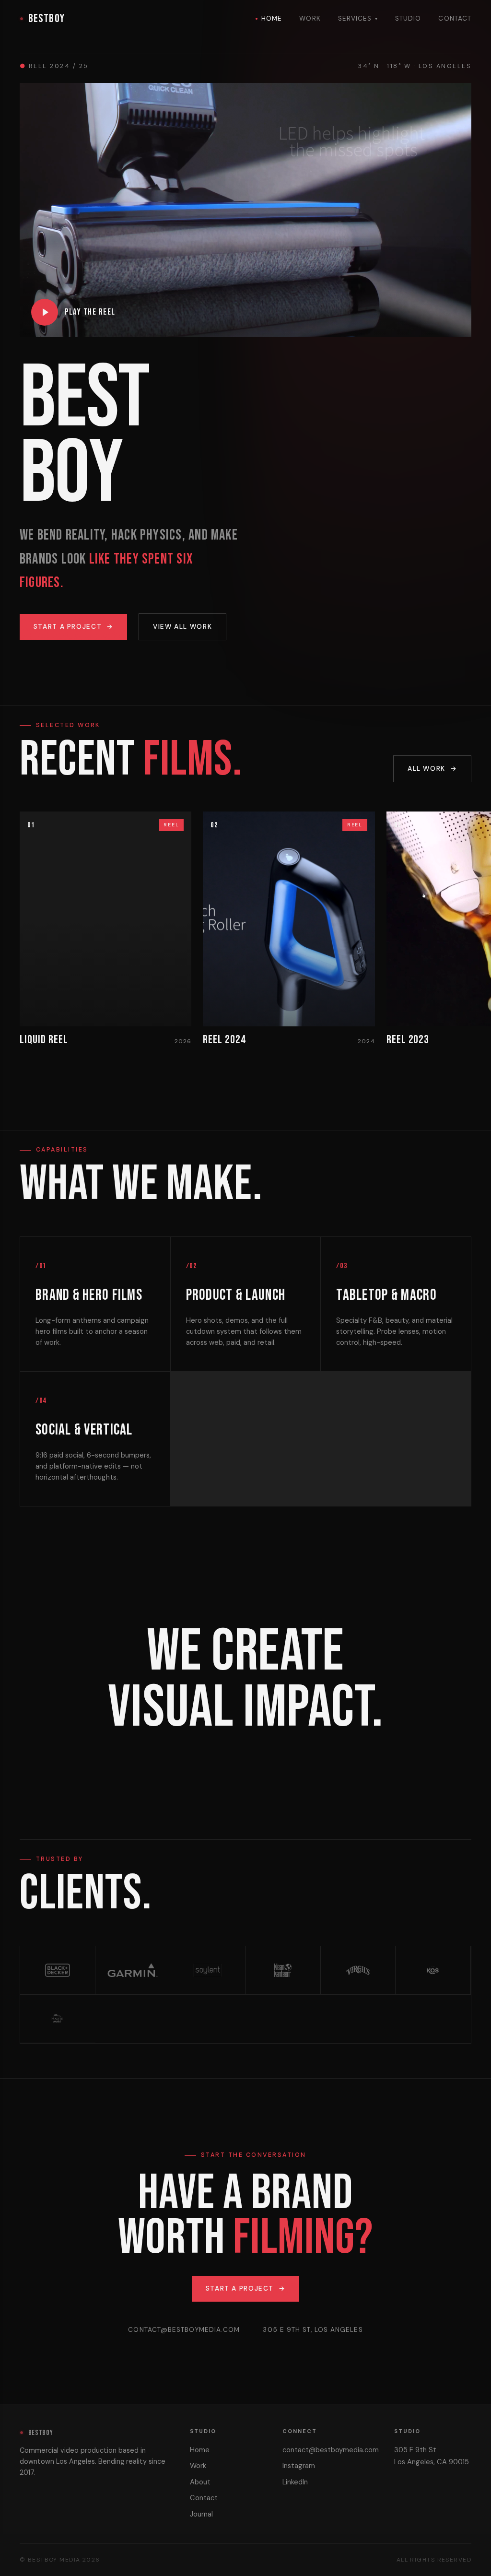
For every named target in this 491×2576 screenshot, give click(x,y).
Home (272, 18)
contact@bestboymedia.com (184, 2330)
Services (358, 18)
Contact (455, 18)
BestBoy (47, 18)
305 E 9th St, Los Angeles (313, 2330)
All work (432, 769)
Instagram (299, 2466)
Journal (201, 2514)
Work (310, 18)
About (200, 2482)
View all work (182, 627)
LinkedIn (295, 2482)
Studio (408, 18)
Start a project (74, 627)
